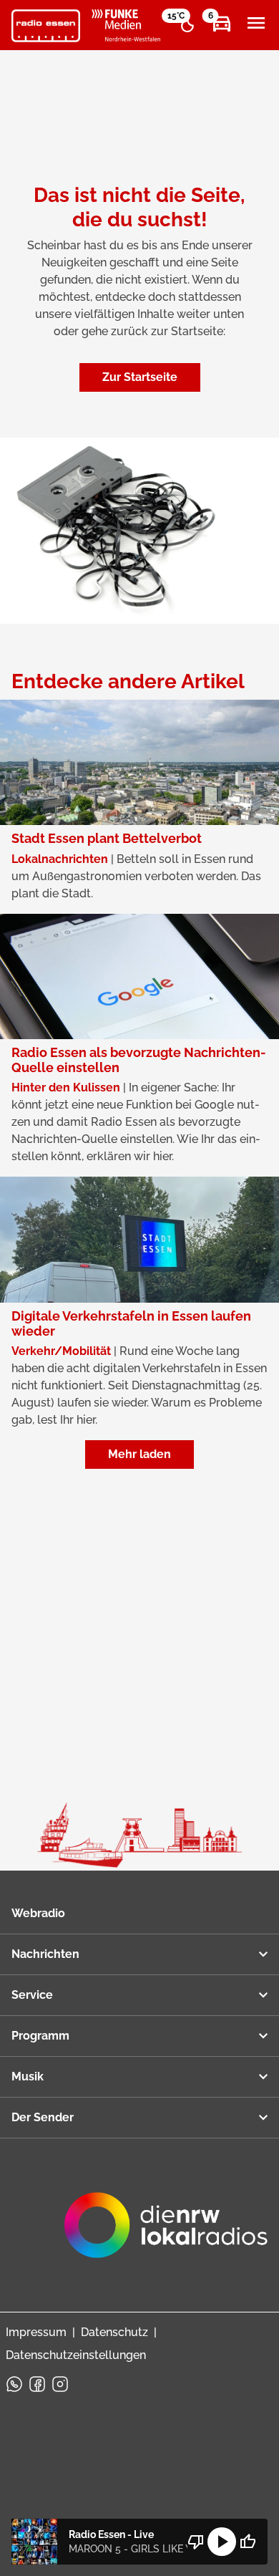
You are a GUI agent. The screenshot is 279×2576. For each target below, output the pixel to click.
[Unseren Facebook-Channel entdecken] (37, 2384)
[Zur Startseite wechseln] (46, 26)
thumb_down (196, 2542)
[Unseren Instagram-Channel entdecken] (60, 2384)
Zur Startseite (140, 377)
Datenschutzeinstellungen (76, 2355)
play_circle (222, 2542)
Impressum (36, 2332)
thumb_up (248, 2542)
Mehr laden (139, 1454)
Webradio (38, 1913)
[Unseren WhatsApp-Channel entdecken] (14, 2384)
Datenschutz (114, 2332)
